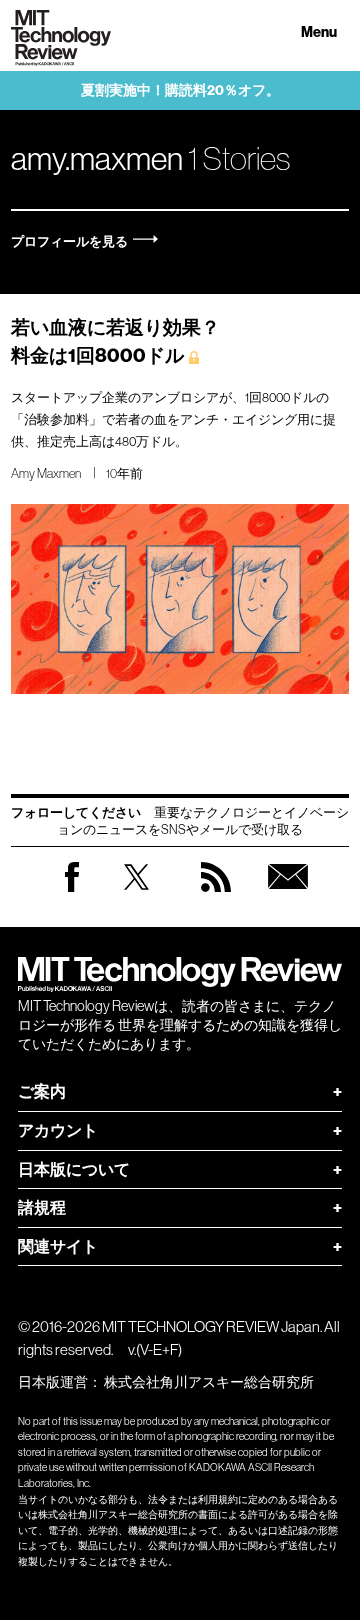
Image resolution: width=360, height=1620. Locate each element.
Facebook (72, 891)
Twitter (136, 896)
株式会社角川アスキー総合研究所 (209, 1382)
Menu (319, 32)
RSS (216, 896)
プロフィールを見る (69, 241)
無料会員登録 (288, 896)
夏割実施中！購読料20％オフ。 (180, 90)
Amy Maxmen (46, 473)
